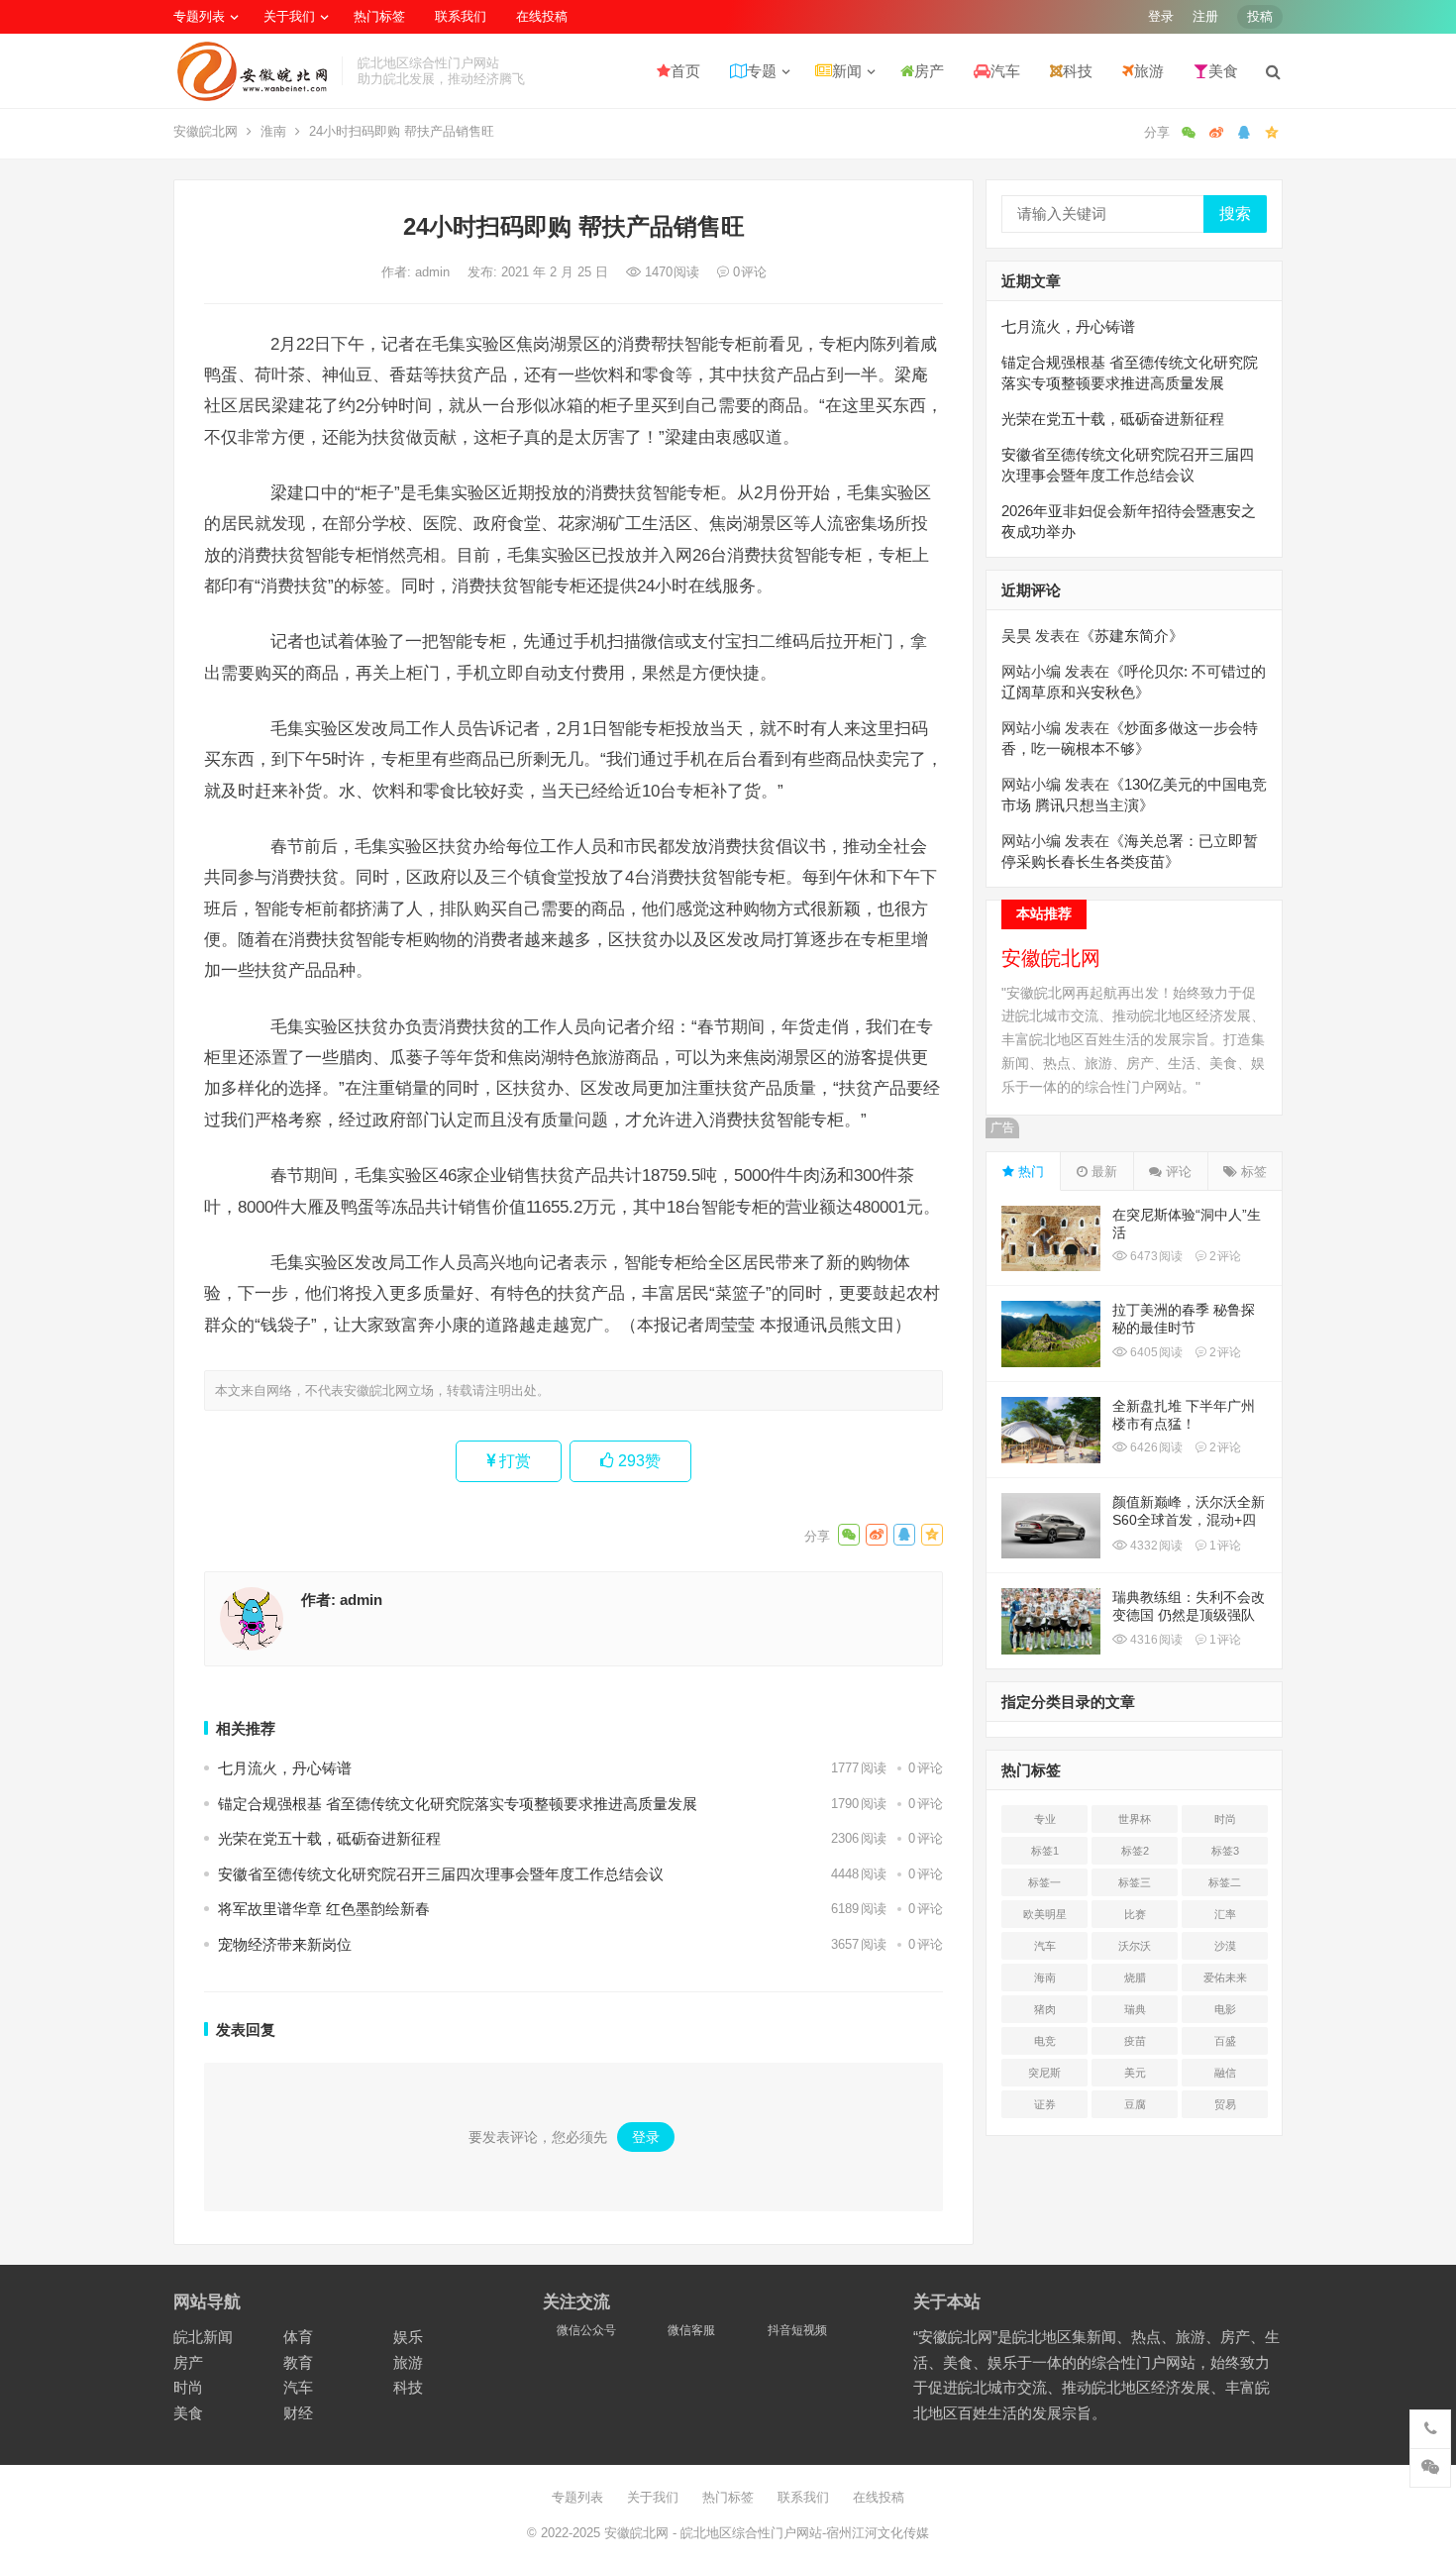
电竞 (1045, 2041)
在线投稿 (542, 16)
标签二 (1225, 1882)
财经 (298, 2413)
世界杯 (1135, 1819)
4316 (1155, 1640)
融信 (1225, 2073)
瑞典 (1135, 2009)
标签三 (1135, 1882)
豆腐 (1135, 2104)
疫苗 (1135, 2041)
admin (434, 272)
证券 (1045, 2104)
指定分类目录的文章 (1068, 1702)
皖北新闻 (203, 2337)
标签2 (1135, 1851)
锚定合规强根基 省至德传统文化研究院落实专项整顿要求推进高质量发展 (458, 1804)
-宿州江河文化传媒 (876, 2533)
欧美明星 (1045, 1914)
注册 (1205, 16)
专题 (762, 71)
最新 (1102, 1172)
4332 (1155, 1546)
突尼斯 (1044, 2073)
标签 (1252, 1172)
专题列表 (199, 16)
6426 (1155, 1447)
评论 (1177, 1172)
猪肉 (1045, 2009)
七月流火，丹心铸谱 (285, 1768)
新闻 (847, 71)
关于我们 (289, 16)
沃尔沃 (1135, 1946)
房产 (929, 71)
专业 (1045, 1819)
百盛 (1225, 2041)
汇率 (1225, 1914)
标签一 (1044, 1882)
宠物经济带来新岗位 (285, 1944)
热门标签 (379, 16)
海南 (1045, 1977)
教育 (298, 2362)
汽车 (1005, 71)
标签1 (1045, 1851)
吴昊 (1016, 636)
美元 (1135, 2073)
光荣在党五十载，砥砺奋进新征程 (329, 1838)
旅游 (1149, 71)
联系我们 (461, 16)
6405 (1155, 1352)
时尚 (1225, 1819)
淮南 (273, 131)
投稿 (1260, 16)
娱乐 (408, 2337)
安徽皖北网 (206, 131)
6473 (1155, 1256)
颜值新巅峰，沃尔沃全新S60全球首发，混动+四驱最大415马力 (1189, 1520)
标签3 (1225, 1851)
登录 (1161, 16)
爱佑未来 (1225, 1977)
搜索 (1235, 214)
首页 (685, 71)
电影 (1225, 2009)
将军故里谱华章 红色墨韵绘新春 (324, 1909)
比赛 (1135, 1914)
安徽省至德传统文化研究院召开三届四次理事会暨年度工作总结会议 (441, 1874)
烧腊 (1135, 1977)
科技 (1078, 71)
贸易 (1225, 2104)
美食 (1223, 71)
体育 (298, 2337)
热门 (1029, 1172)
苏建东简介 (1132, 636)
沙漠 (1225, 1946)
